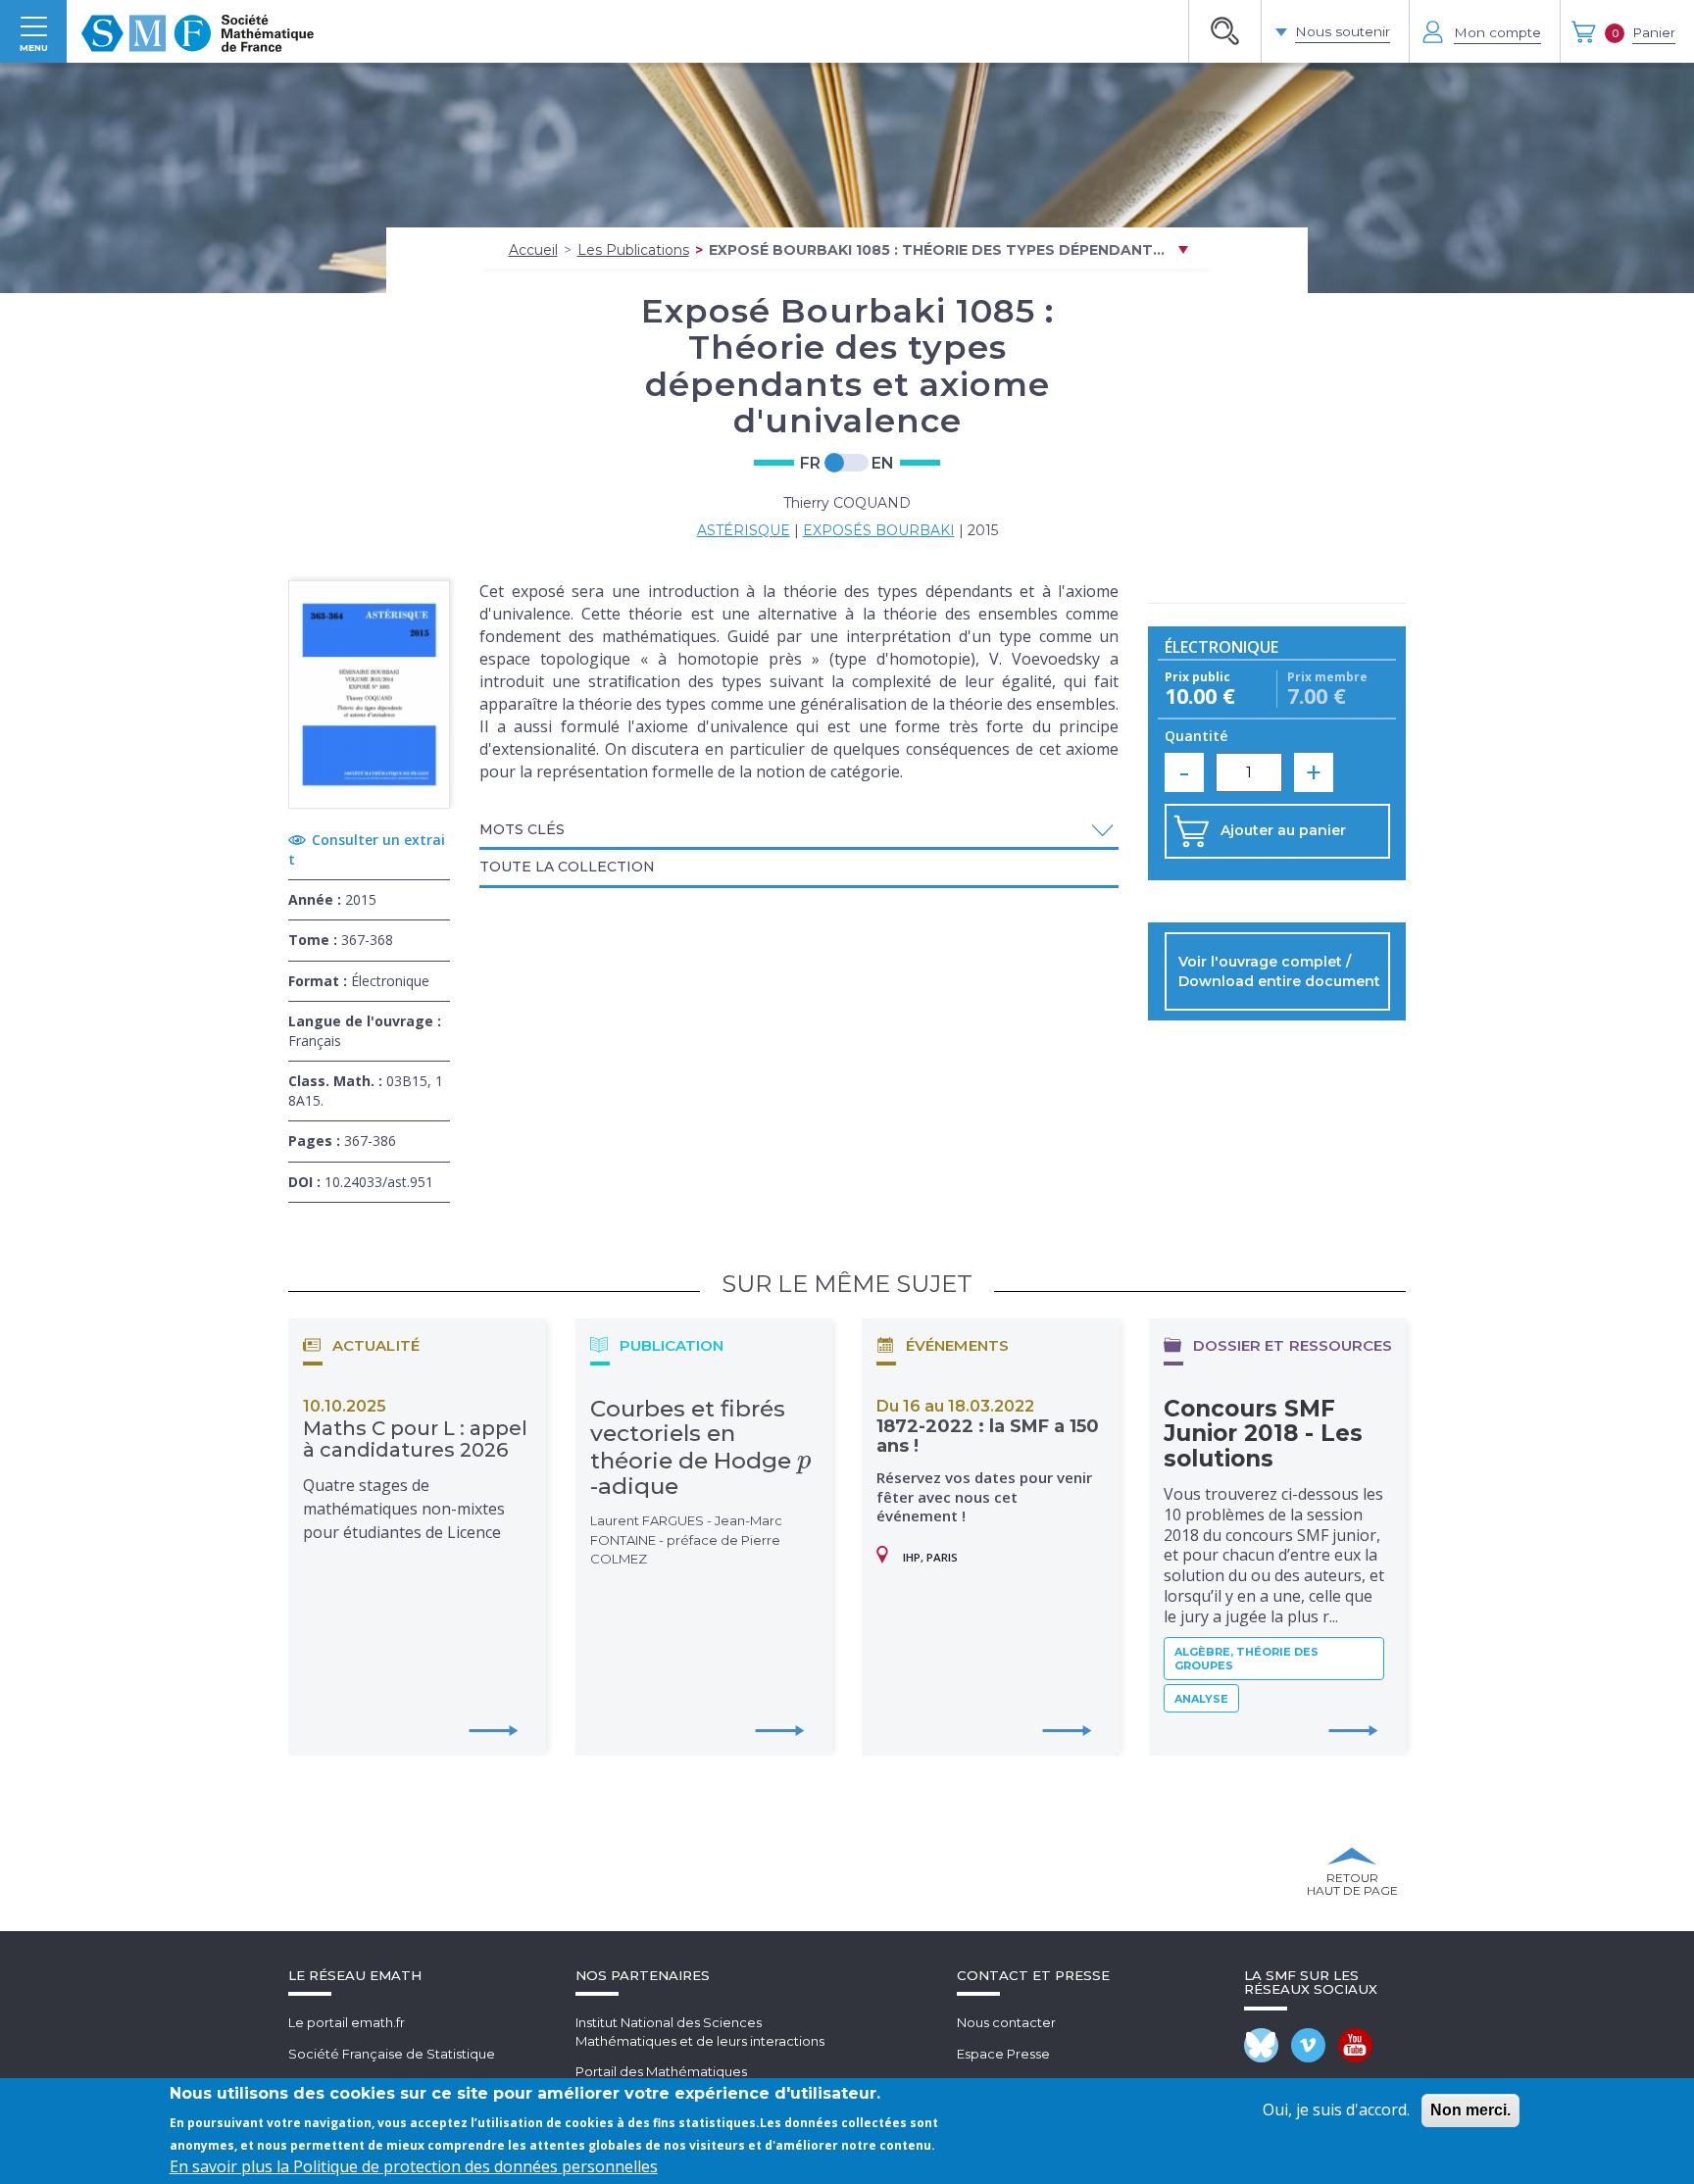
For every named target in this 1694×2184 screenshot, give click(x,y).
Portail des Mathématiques (661, 2071)
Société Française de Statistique (392, 2054)
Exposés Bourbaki (879, 530)
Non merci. (1470, 2110)
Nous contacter (1006, 2022)
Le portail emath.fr (347, 2022)
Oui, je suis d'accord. (1336, 2110)
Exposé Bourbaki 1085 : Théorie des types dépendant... (937, 250)
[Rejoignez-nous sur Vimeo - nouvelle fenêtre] (1308, 2045)
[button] (799, 830)
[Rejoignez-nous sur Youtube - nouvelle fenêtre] (1355, 2045)
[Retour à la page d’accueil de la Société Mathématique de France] (198, 31)
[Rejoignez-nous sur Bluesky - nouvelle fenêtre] (1261, 2045)
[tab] (799, 831)
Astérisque (744, 530)
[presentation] (804, 1461)
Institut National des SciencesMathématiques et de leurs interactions (700, 2032)
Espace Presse (1003, 2054)
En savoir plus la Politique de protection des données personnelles (414, 2166)
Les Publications (633, 250)
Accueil (533, 250)
